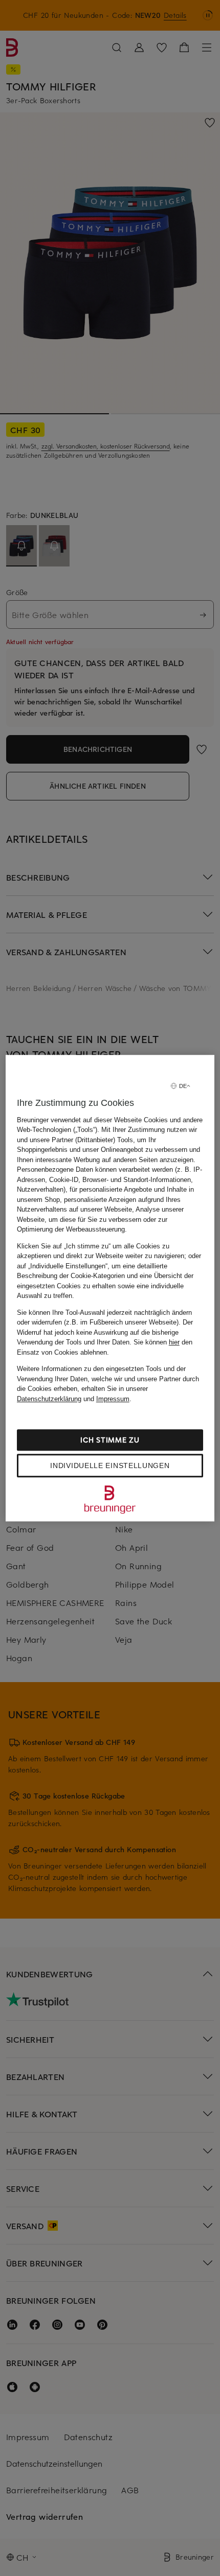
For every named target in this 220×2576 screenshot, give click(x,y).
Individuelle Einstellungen (110, 1466)
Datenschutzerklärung (49, 1399)
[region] (110, 1288)
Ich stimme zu (110, 1440)
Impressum (113, 1399)
